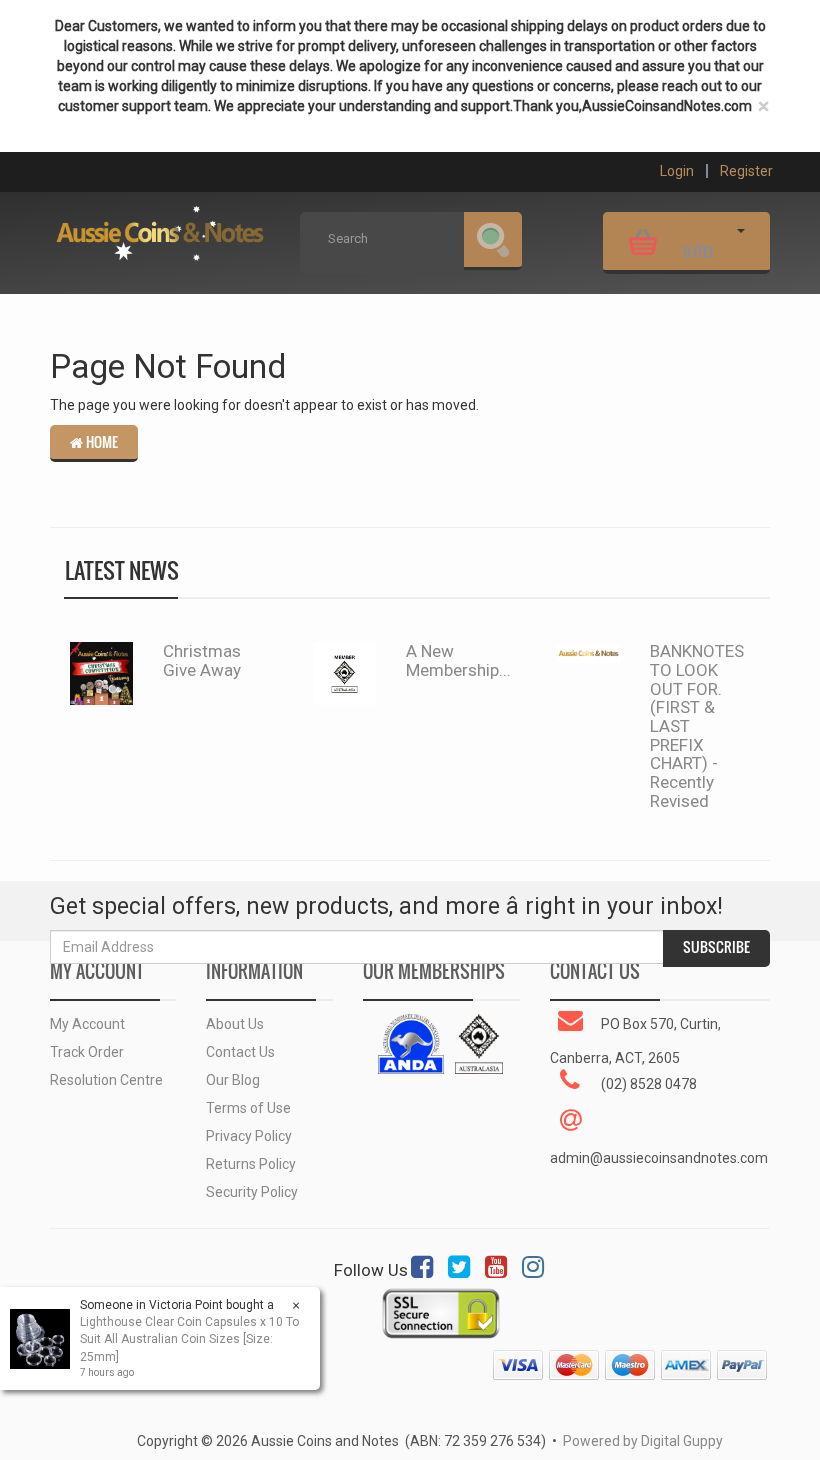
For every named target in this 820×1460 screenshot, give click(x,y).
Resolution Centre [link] (106, 1080)
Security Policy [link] (252, 1192)
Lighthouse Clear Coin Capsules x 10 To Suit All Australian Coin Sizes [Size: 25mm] (189, 1339)
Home (100, 442)
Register (746, 171)
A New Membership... (458, 660)
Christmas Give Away (202, 660)
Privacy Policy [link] (249, 1136)
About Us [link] (235, 1024)
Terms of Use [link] (248, 1108)
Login (677, 171)
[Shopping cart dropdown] (741, 239)
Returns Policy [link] (251, 1164)
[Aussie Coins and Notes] (160, 227)
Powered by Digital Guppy (643, 1441)
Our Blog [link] (233, 1080)
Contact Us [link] (240, 1052)
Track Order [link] (87, 1052)
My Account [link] (87, 1024)
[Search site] (493, 241)
